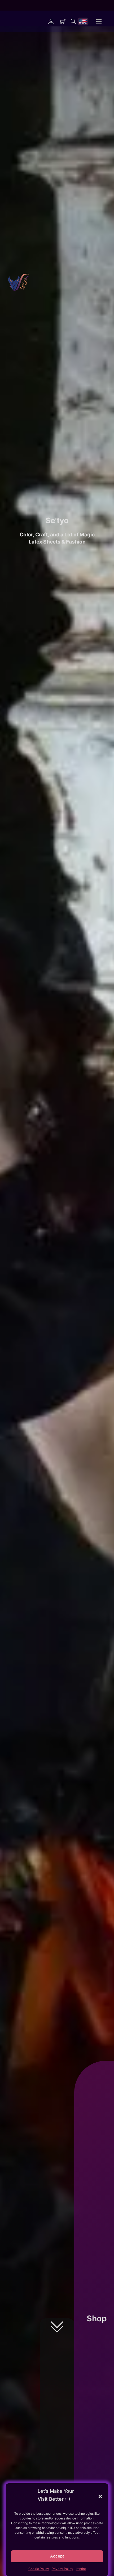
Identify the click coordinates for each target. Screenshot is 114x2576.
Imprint (81, 2569)
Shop (97, 2318)
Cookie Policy (39, 2569)
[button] (100, 2496)
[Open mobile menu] (99, 21)
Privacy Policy (62, 2569)
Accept (57, 2556)
